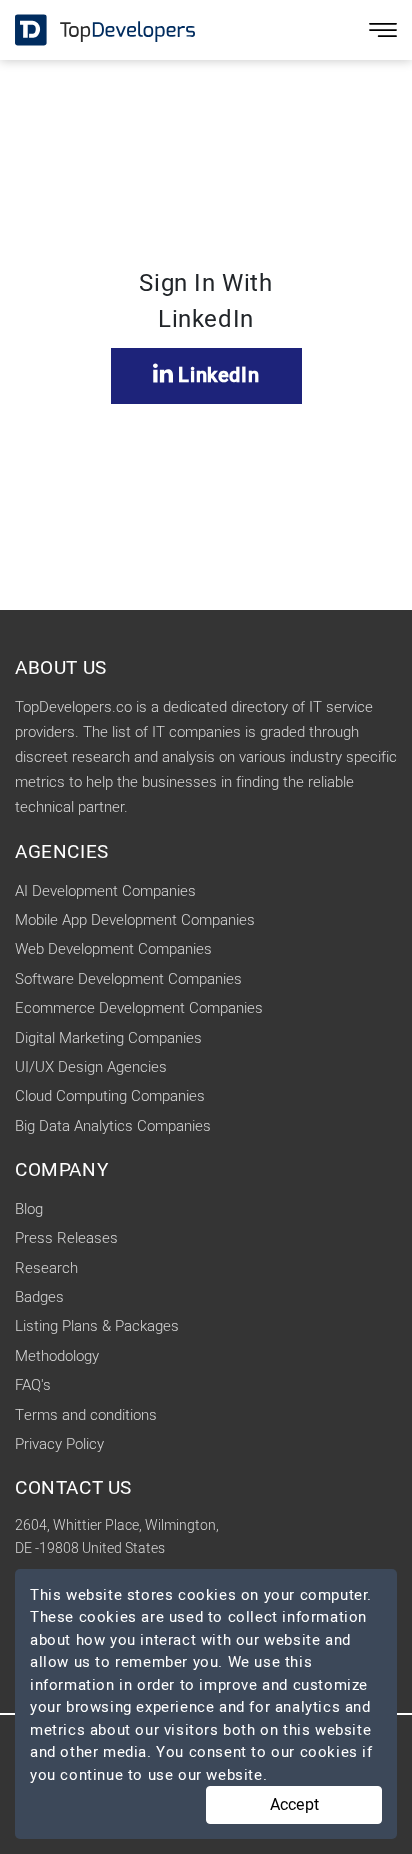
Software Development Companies (128, 979)
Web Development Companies (113, 949)
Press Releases (66, 1238)
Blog (29, 1209)
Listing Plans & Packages (97, 1326)
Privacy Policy (59, 1444)
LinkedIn (216, 375)
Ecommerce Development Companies (139, 1008)
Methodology (57, 1356)
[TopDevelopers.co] (90, 30)
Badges (39, 1297)
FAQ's (33, 1385)
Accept (294, 1805)
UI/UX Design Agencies (91, 1067)
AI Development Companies (105, 891)
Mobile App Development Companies (135, 920)
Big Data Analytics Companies (113, 1126)
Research (46, 1268)
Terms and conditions (86, 1415)
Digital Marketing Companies (108, 1038)
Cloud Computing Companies (110, 1096)
